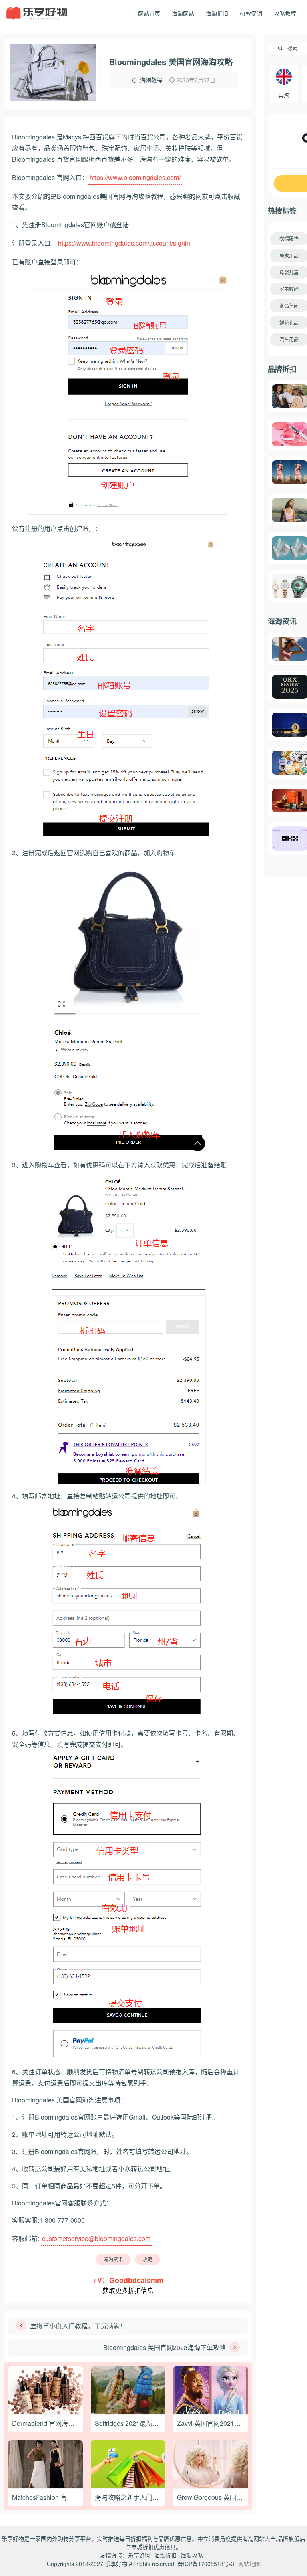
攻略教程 (285, 13)
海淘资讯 (113, 2259)
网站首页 (149, 13)
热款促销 (251, 13)
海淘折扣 (217, 13)
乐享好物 (139, 2555)
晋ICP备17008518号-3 (206, 2564)
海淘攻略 (192, 2555)
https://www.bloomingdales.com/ (135, 177)
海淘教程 (151, 80)
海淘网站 (183, 13)
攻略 (148, 2259)
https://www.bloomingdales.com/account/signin (124, 243)
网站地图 (249, 2564)
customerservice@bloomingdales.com (96, 2238)
